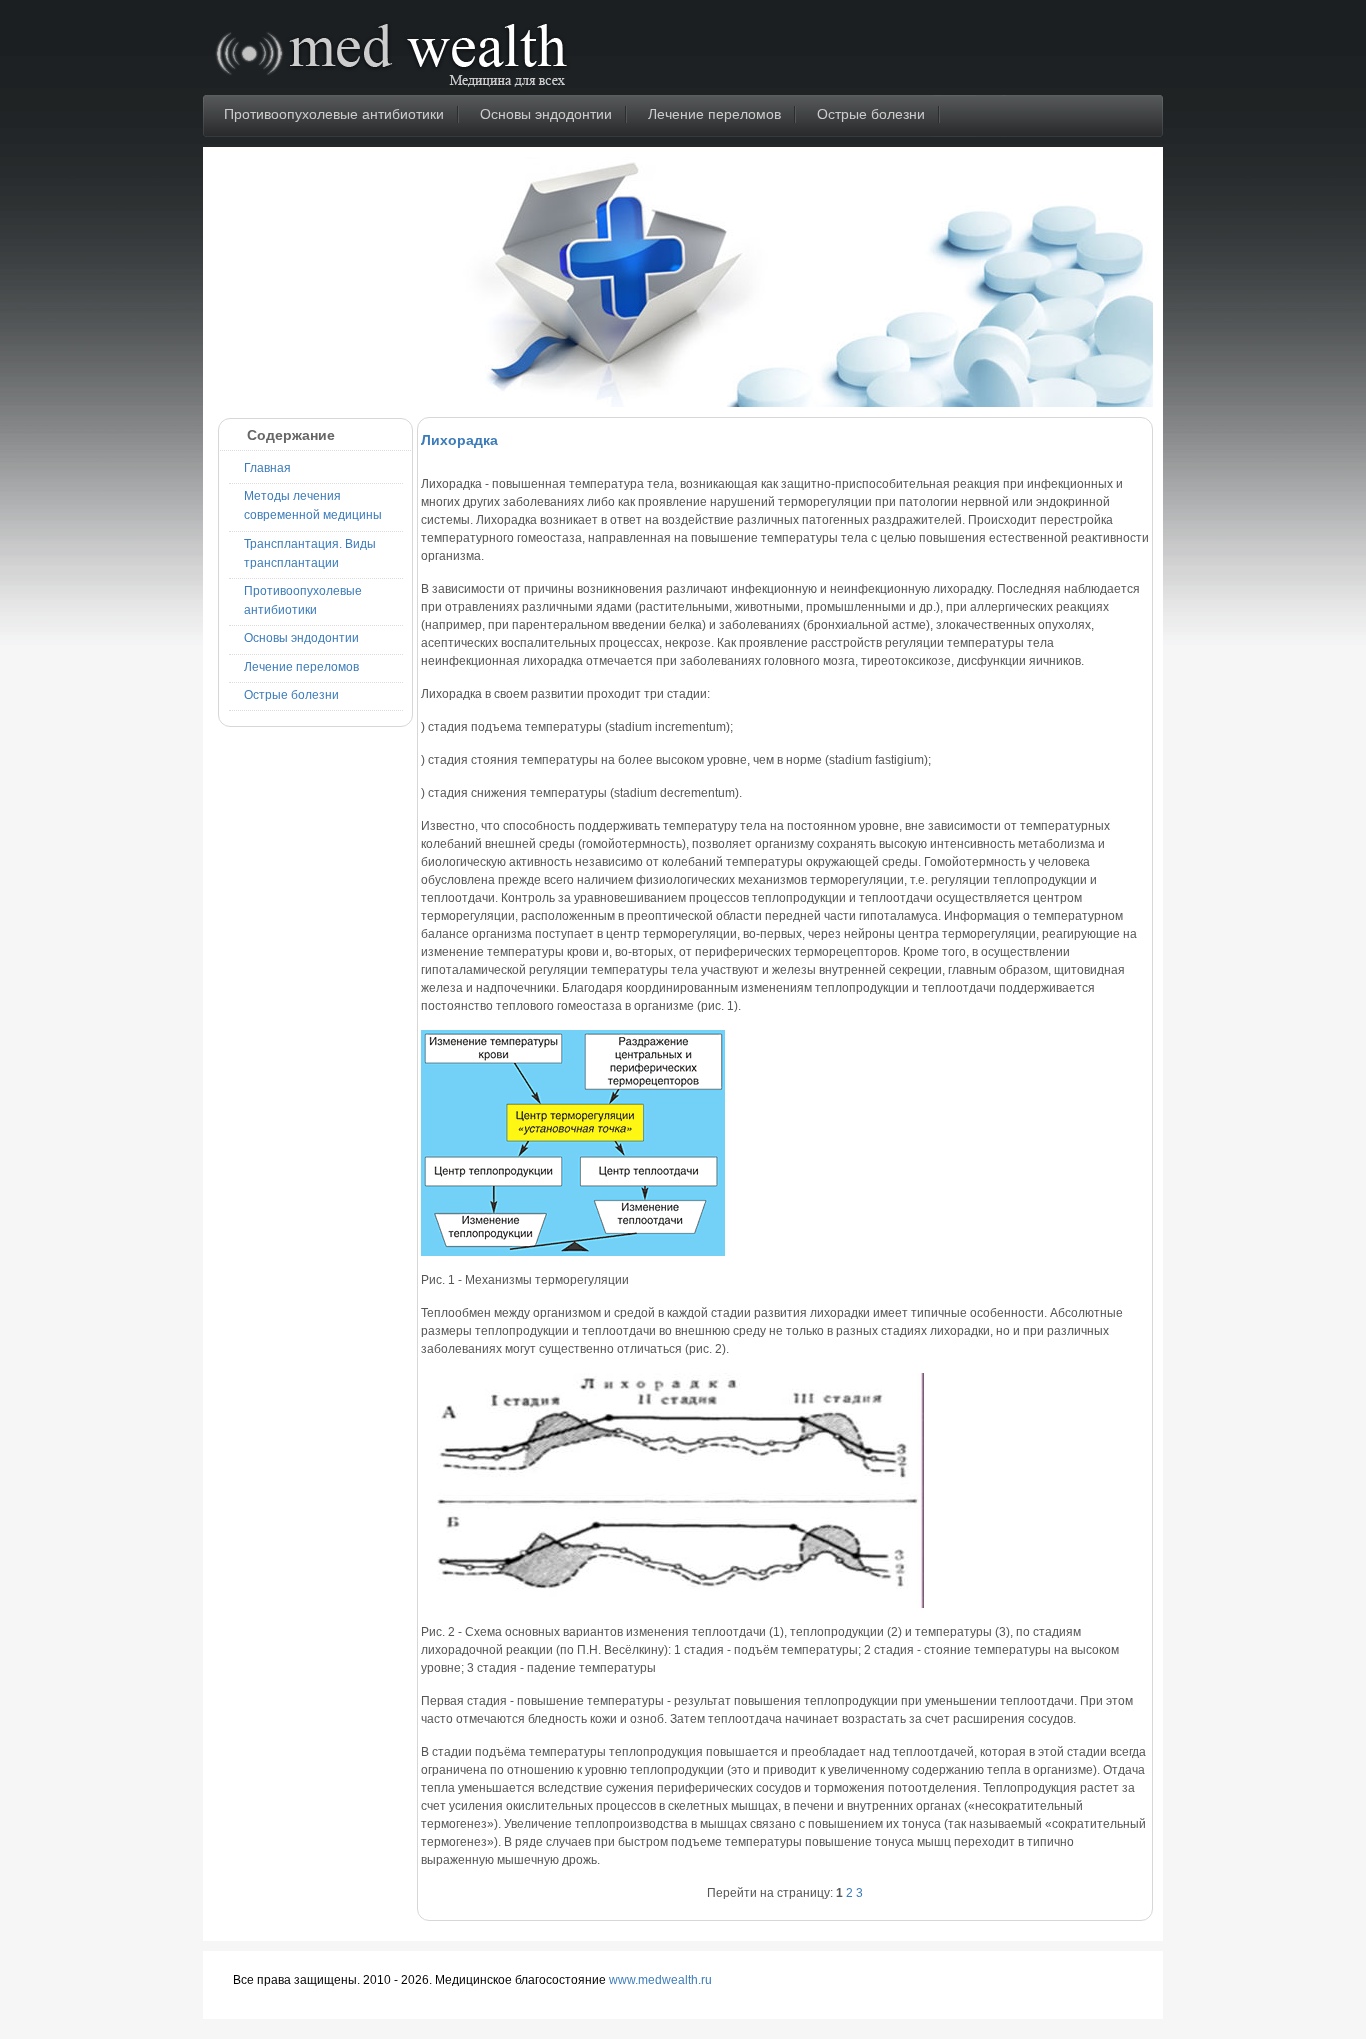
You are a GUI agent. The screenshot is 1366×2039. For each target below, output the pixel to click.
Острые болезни (871, 114)
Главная (267, 468)
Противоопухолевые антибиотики (334, 114)
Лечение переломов (714, 114)
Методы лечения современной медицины (313, 505)
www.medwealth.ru (660, 1980)
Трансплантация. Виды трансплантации (310, 553)
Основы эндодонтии (546, 114)
